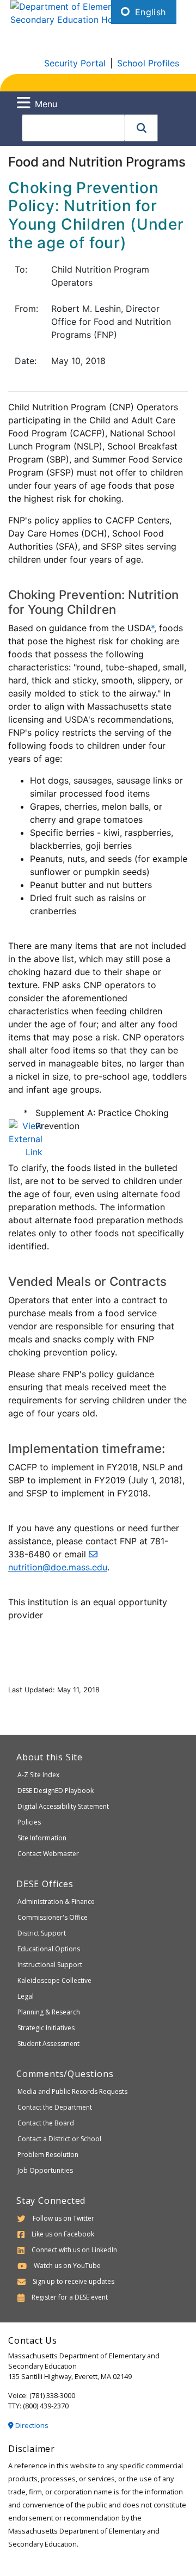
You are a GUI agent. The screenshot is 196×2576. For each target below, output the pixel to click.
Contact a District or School (59, 2139)
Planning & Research (49, 2012)
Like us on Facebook (63, 2234)
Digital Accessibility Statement (63, 1806)
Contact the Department (55, 2107)
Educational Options (49, 1949)
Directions (31, 2425)
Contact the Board (46, 2123)
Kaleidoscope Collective (54, 1980)
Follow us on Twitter (63, 2218)
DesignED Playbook (56, 1791)
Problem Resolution (48, 2155)
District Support (42, 1933)
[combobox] (73, 128)
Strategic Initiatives (46, 2028)
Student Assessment (48, 2044)
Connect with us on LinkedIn (74, 2250)
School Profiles (148, 63)
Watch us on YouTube (67, 2266)
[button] (142, 128)
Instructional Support (50, 1965)
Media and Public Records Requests (72, 2091)
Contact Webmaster (48, 1854)
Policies (29, 1822)
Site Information (42, 1838)
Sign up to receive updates (73, 2281)
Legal (26, 1996)
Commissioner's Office (53, 1917)
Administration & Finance (56, 1902)
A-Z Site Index (38, 1775)
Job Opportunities (45, 2170)
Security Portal (75, 63)
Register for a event (70, 2297)
